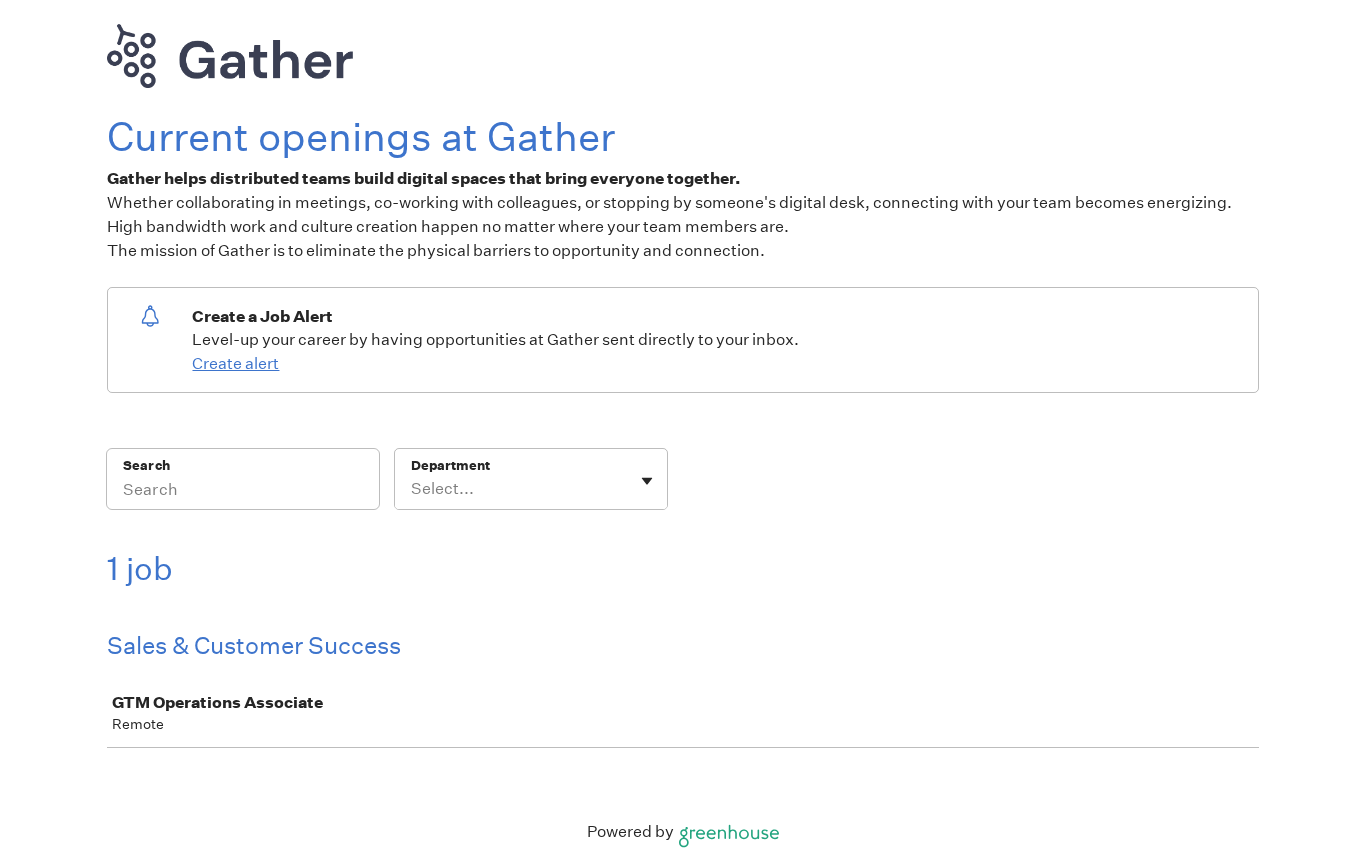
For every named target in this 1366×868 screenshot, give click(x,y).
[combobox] (412, 489)
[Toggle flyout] (647, 481)
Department (450, 465)
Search (146, 465)
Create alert (235, 363)
